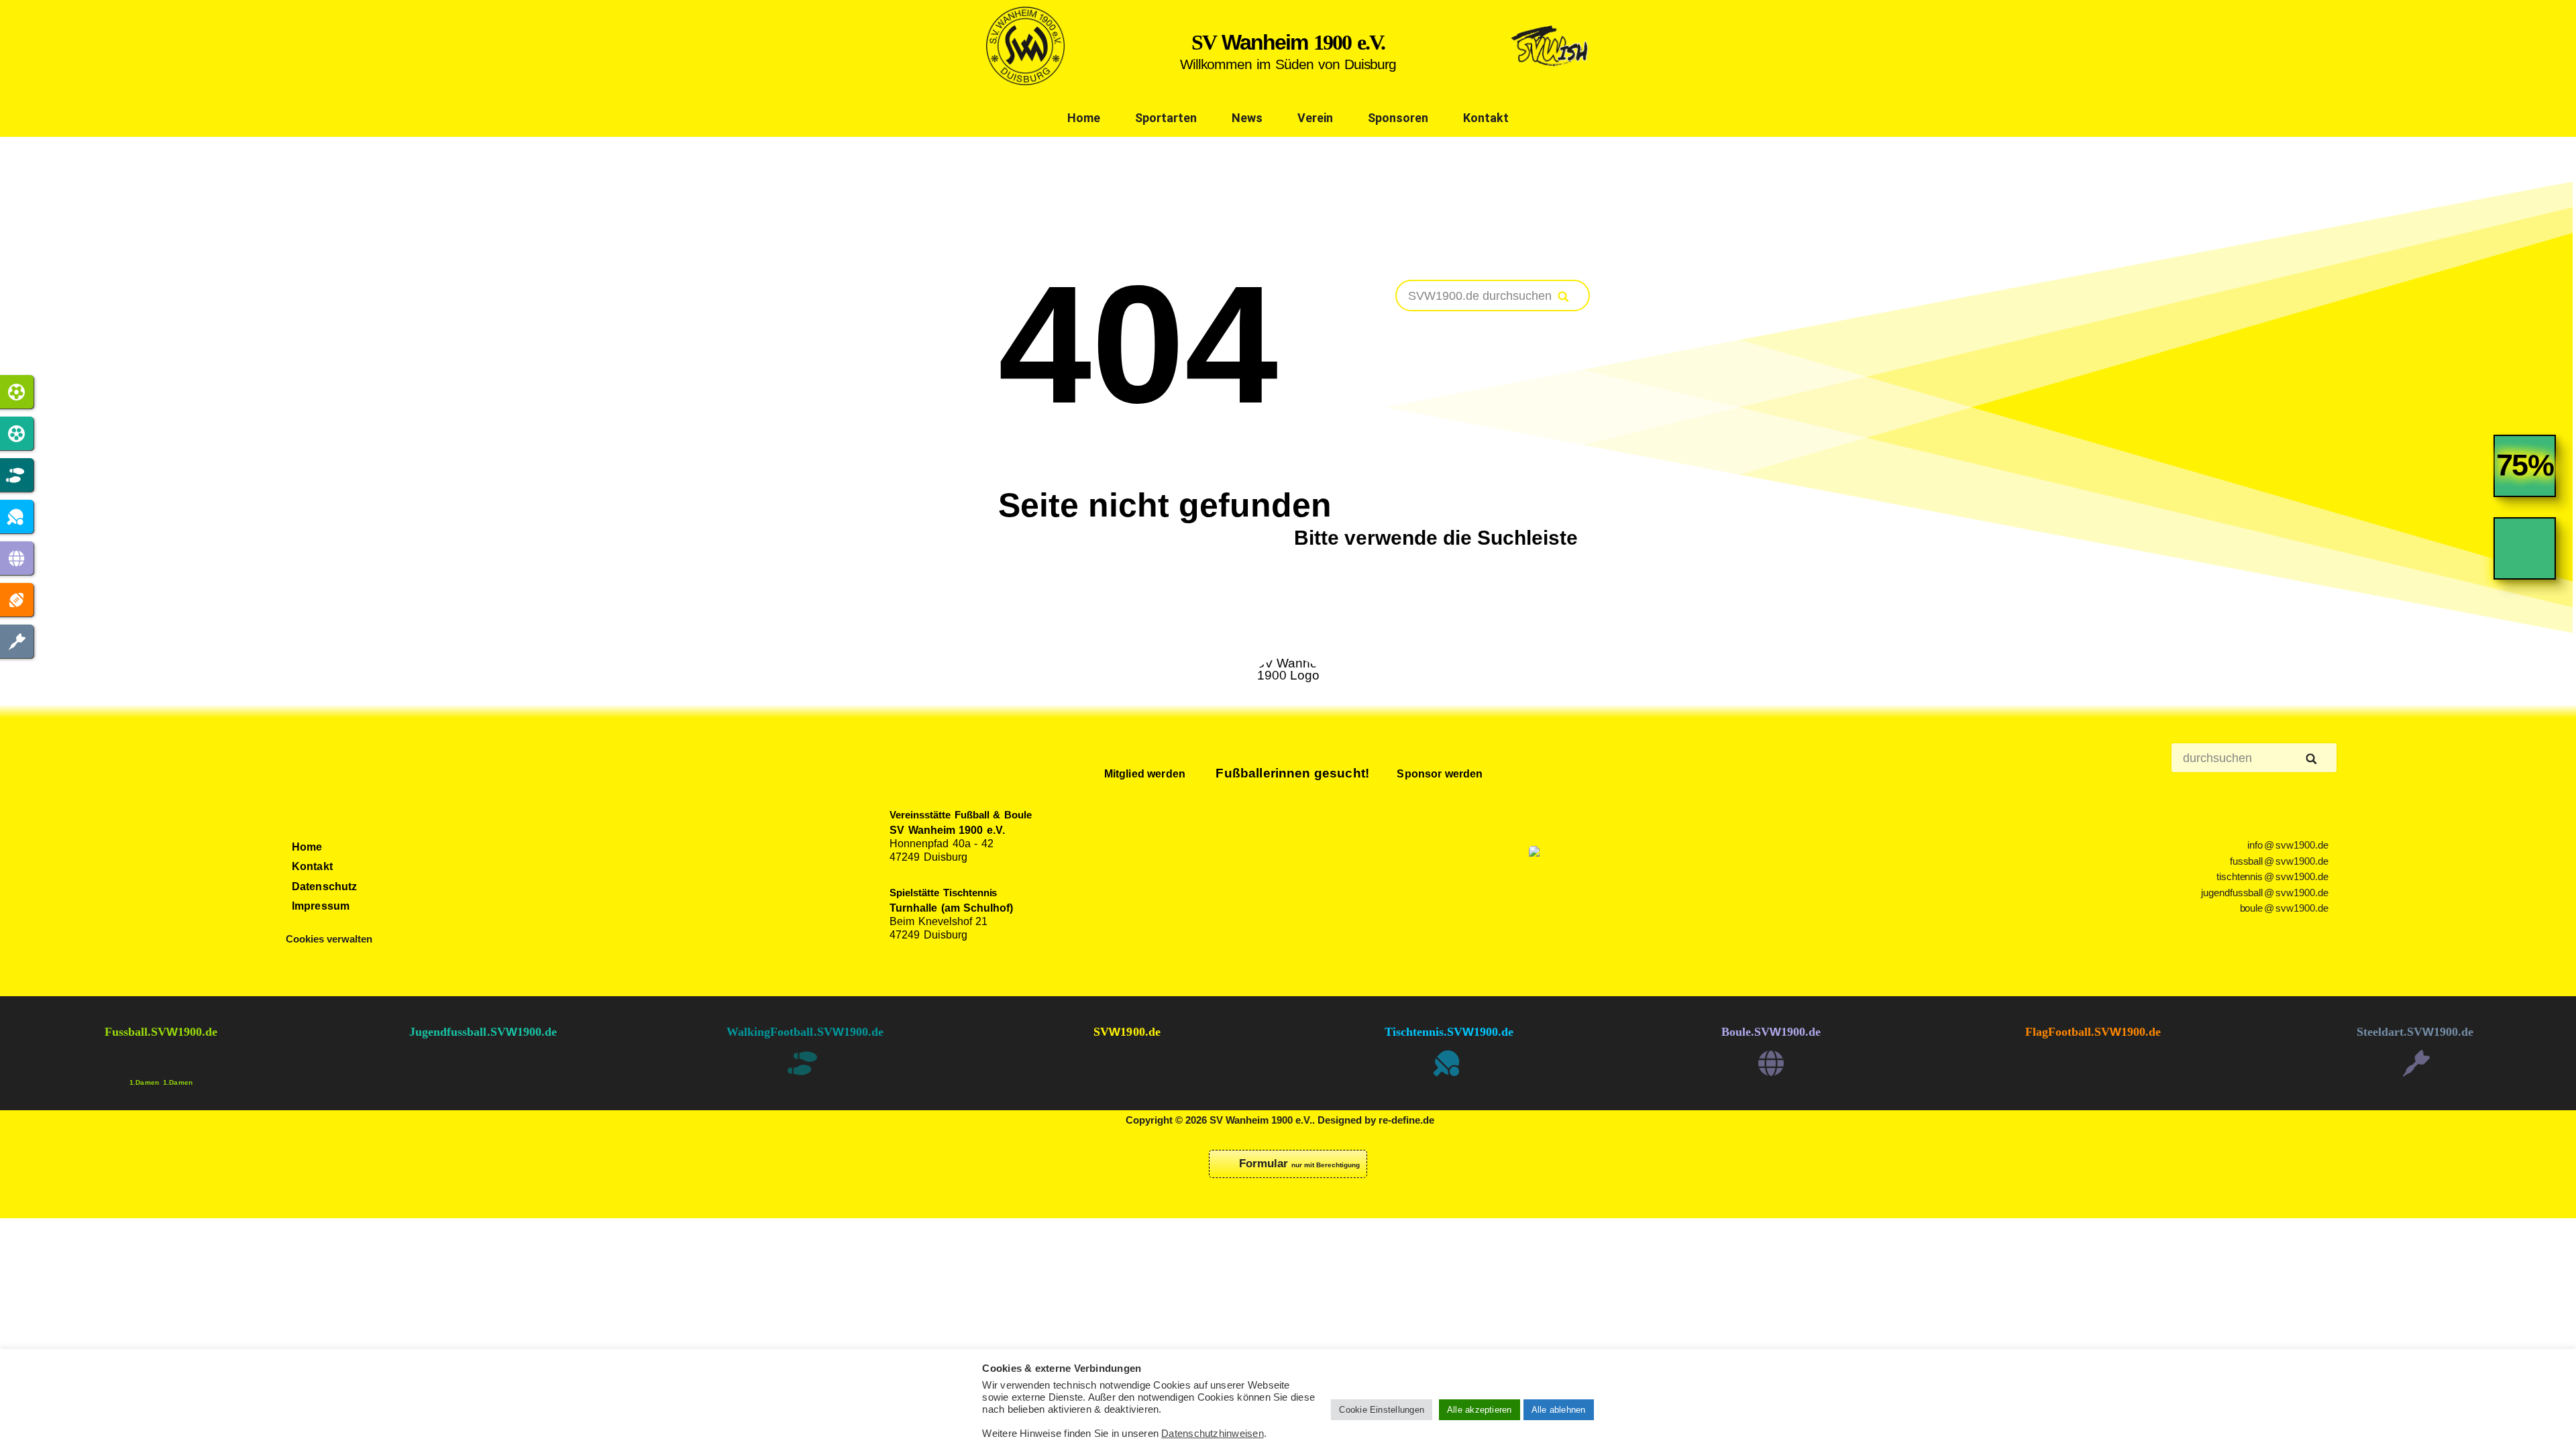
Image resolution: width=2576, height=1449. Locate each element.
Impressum (321, 906)
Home (1084, 118)
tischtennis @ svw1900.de (2273, 877)
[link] (2525, 476)
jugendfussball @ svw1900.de (2265, 893)
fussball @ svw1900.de (2279, 861)
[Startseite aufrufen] (1025, 81)
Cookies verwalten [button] (329, 939)
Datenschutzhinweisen (1213, 1434)
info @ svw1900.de (2288, 845)
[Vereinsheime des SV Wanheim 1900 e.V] (1551, 81)
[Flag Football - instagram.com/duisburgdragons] (2093, 1075)
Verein (1315, 118)
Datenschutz (325, 887)
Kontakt (1486, 118)
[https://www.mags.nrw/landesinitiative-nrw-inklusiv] (1609, 886)
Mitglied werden (1143, 774)
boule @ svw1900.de (2285, 908)
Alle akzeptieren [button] (1480, 1410)
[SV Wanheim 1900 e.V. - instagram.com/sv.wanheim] (1127, 1075)
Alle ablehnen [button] (1559, 1410)
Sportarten (1166, 118)
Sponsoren (1398, 118)
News (1247, 118)
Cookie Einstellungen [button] (1382, 1410)
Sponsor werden (1438, 774)
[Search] (1564, 297)
